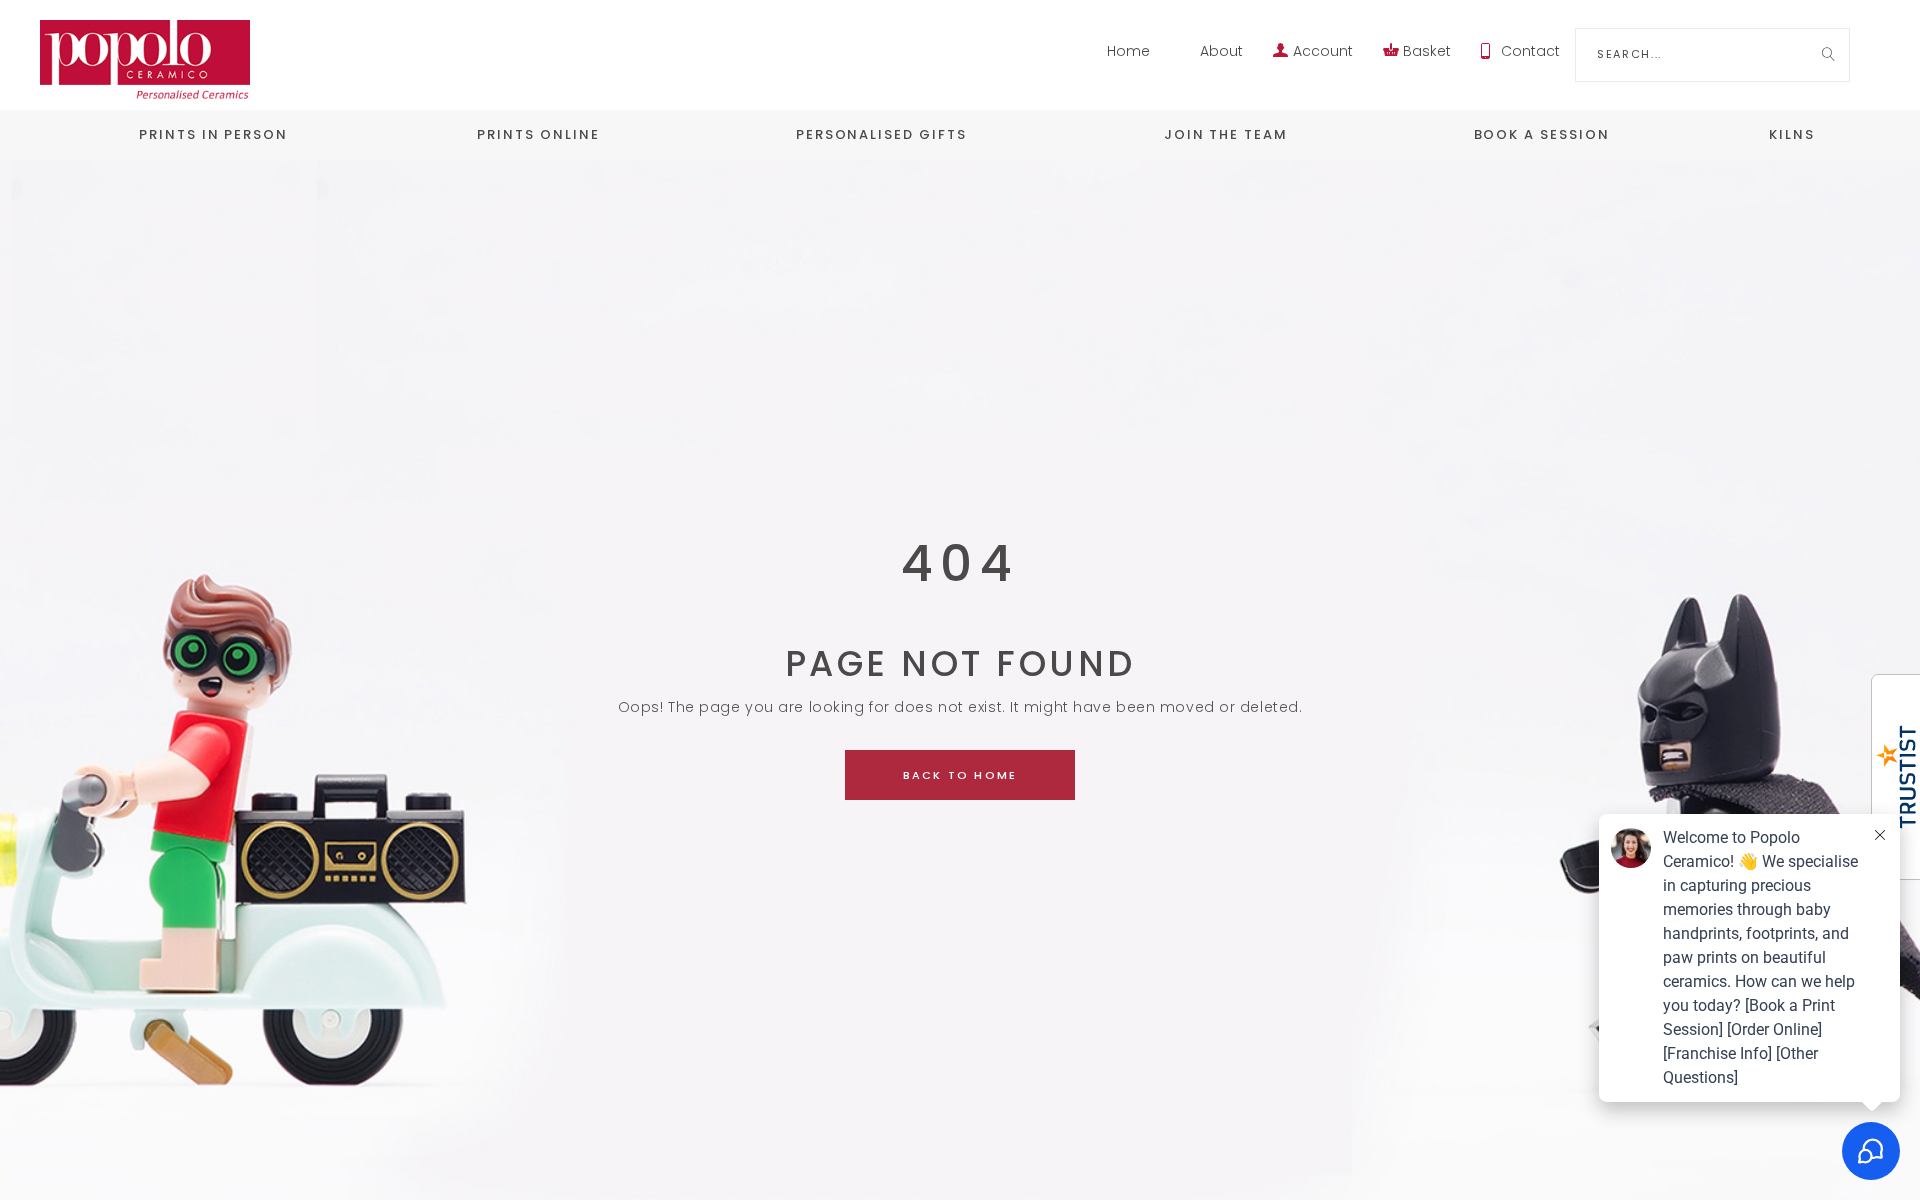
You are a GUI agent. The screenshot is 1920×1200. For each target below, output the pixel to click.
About (1221, 51)
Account (1323, 51)
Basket (1427, 51)
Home (1128, 51)
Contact (1530, 51)
